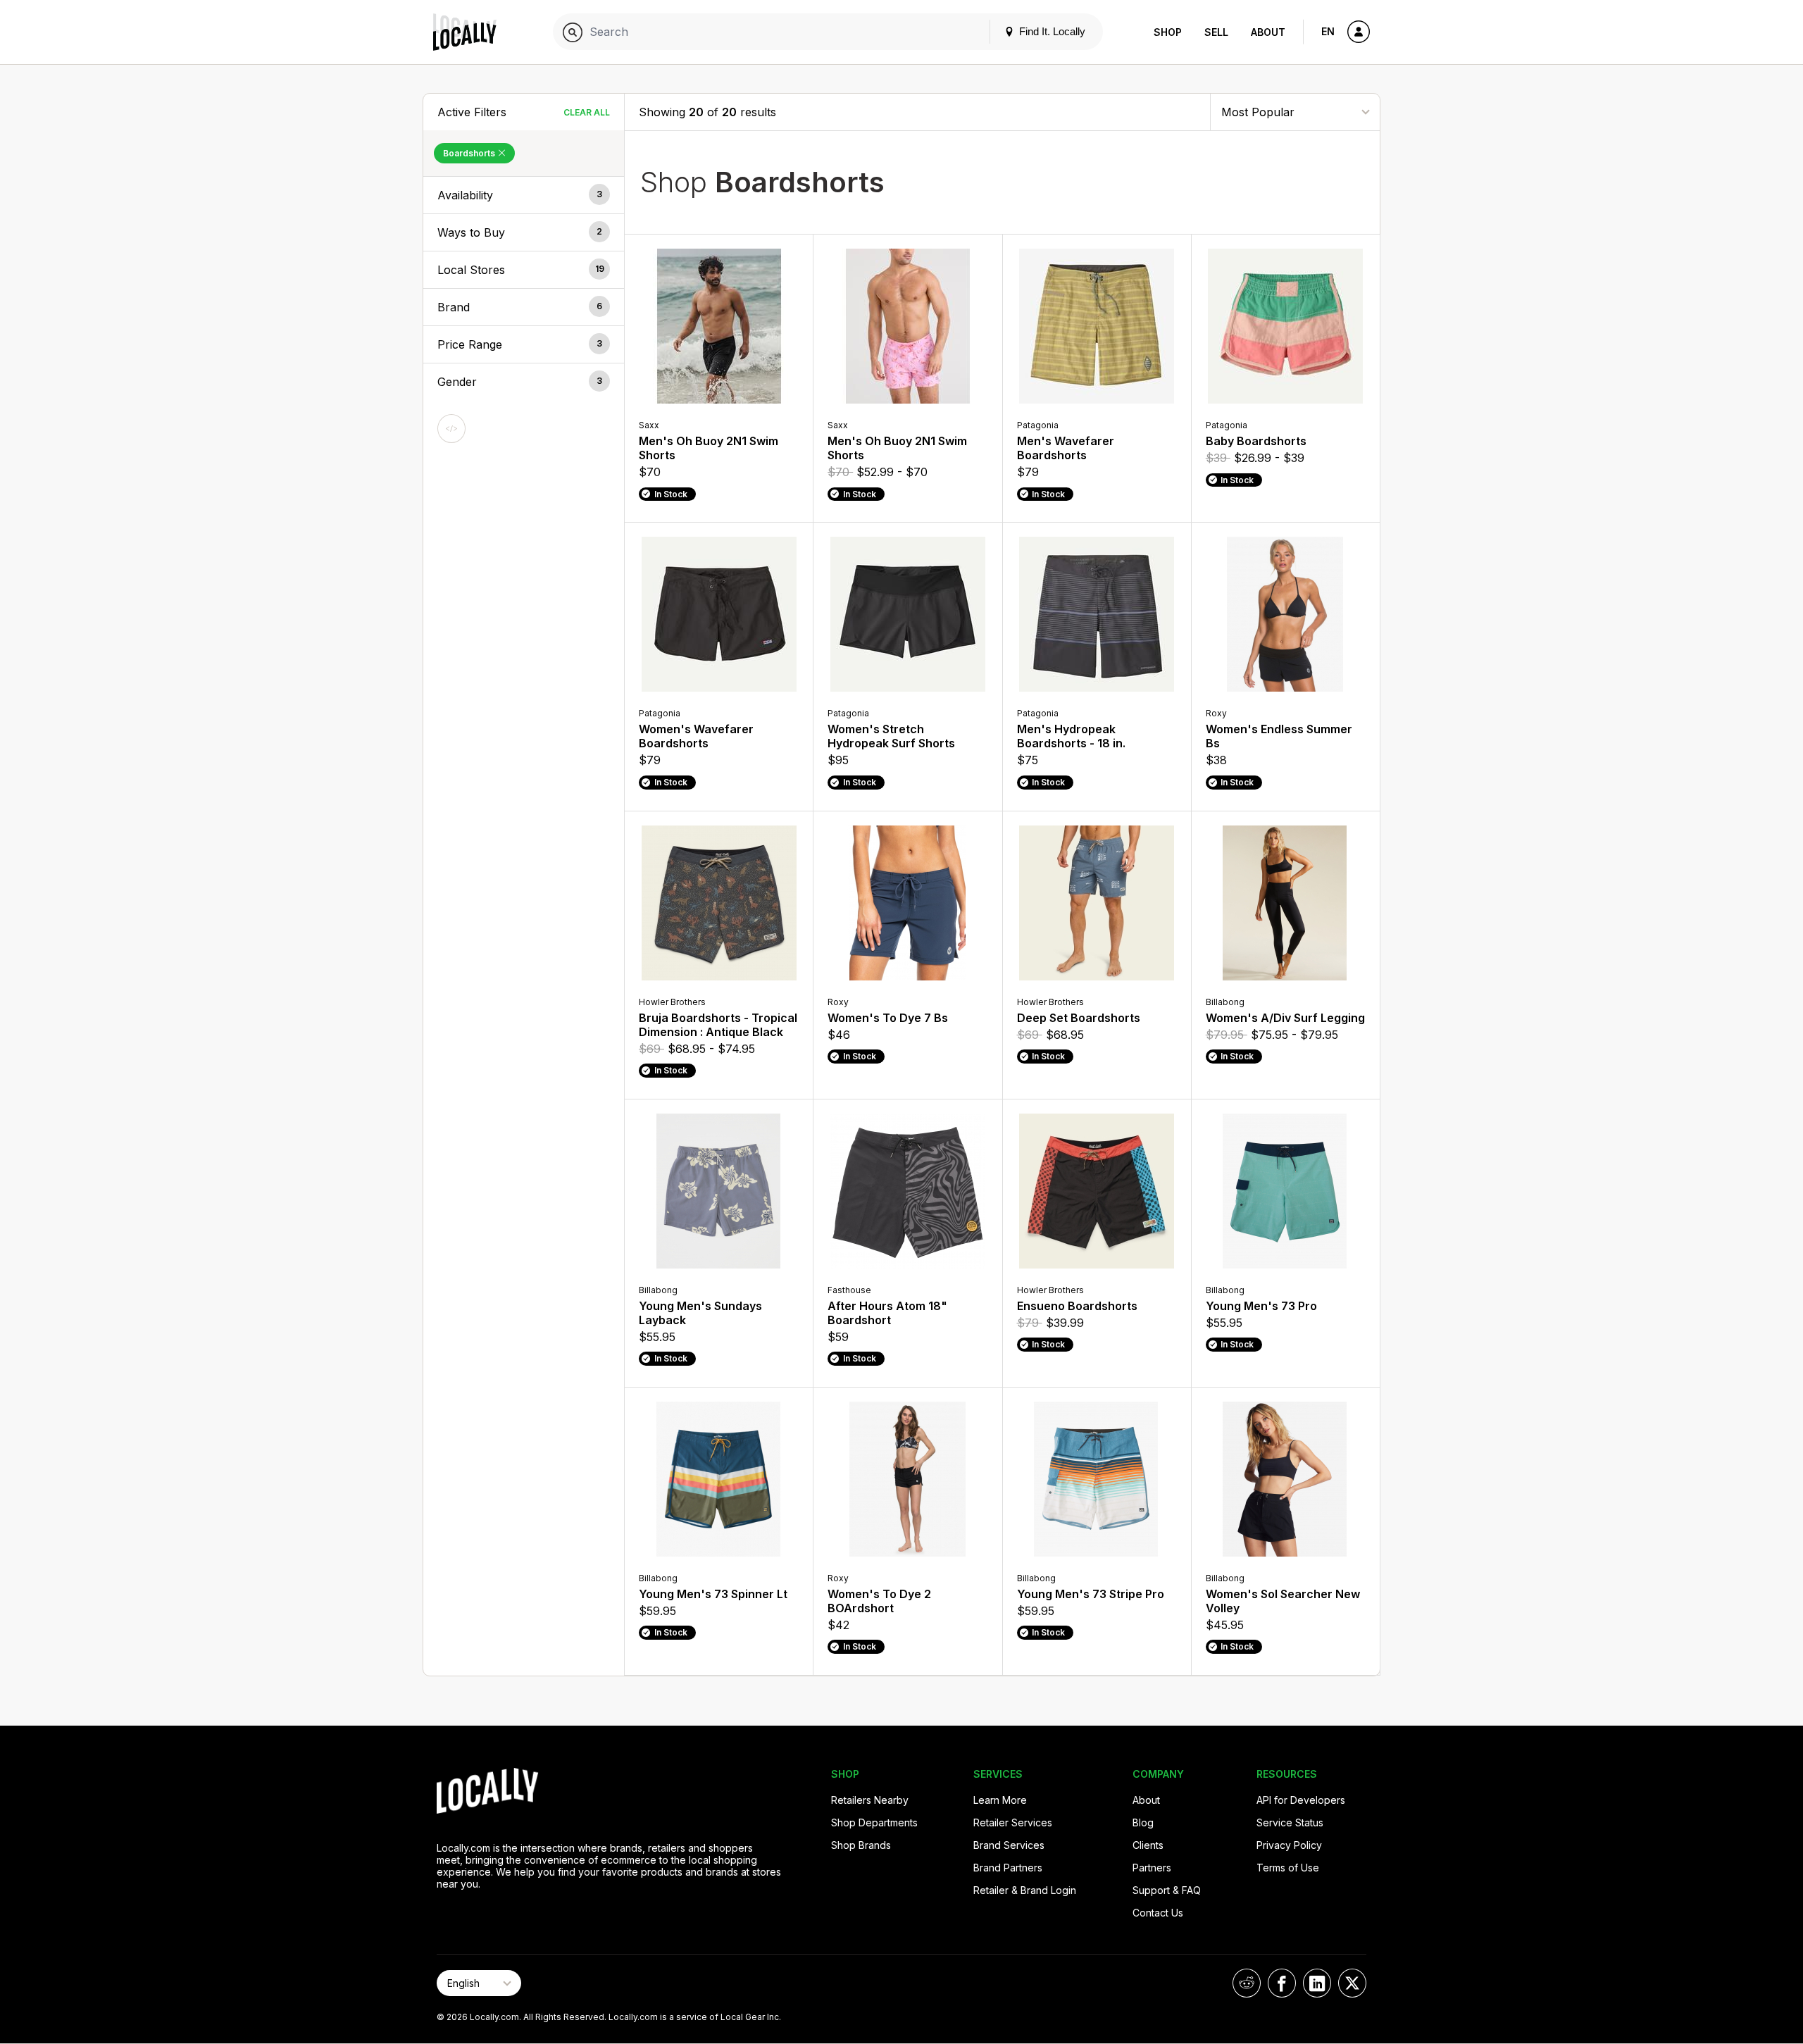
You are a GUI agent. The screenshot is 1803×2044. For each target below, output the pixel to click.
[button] (524, 195)
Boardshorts (470, 153)
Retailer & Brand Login (1025, 1890)
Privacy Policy (1289, 1845)
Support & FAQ (1167, 1890)
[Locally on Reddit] (1247, 1983)
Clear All (587, 112)
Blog (1143, 1822)
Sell (1216, 32)
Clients (1148, 1845)
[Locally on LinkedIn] (1317, 1983)
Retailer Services (1013, 1822)
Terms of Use (1288, 1868)
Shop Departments (874, 1822)
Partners (1152, 1868)
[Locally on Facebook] (1282, 1983)
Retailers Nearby (870, 1800)
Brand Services (1009, 1845)
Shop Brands (861, 1845)
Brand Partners (1008, 1868)
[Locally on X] (1352, 1983)
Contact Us (1158, 1913)
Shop (1168, 32)
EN (1328, 31)
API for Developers (1301, 1800)
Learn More (1000, 1800)
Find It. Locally (1051, 31)
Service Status (1290, 1822)
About (1268, 32)
